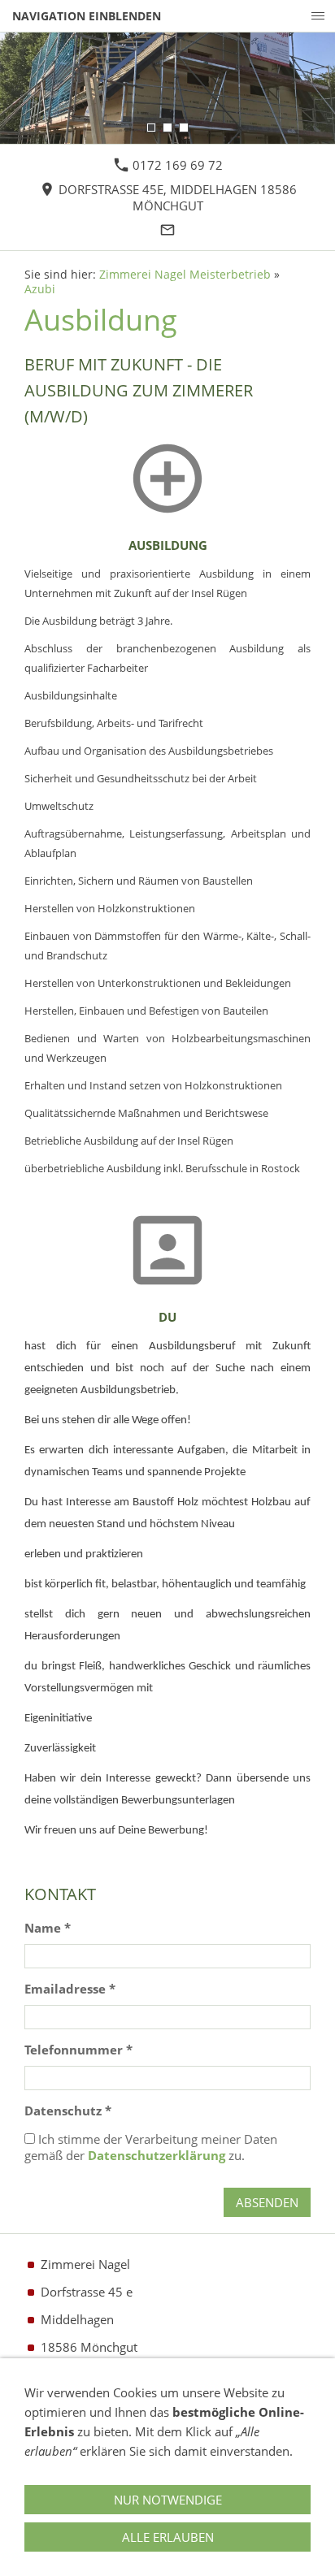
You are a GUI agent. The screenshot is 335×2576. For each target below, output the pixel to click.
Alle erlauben (168, 2537)
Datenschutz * (68, 2111)
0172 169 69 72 (176, 165)
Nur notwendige (168, 2500)
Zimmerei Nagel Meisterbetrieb (185, 275)
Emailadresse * (70, 1989)
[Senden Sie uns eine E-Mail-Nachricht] (168, 230)
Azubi (40, 289)
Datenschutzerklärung (157, 2155)
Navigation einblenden (87, 16)
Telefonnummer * (78, 2050)
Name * (48, 1928)
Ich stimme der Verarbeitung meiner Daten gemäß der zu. (151, 2147)
